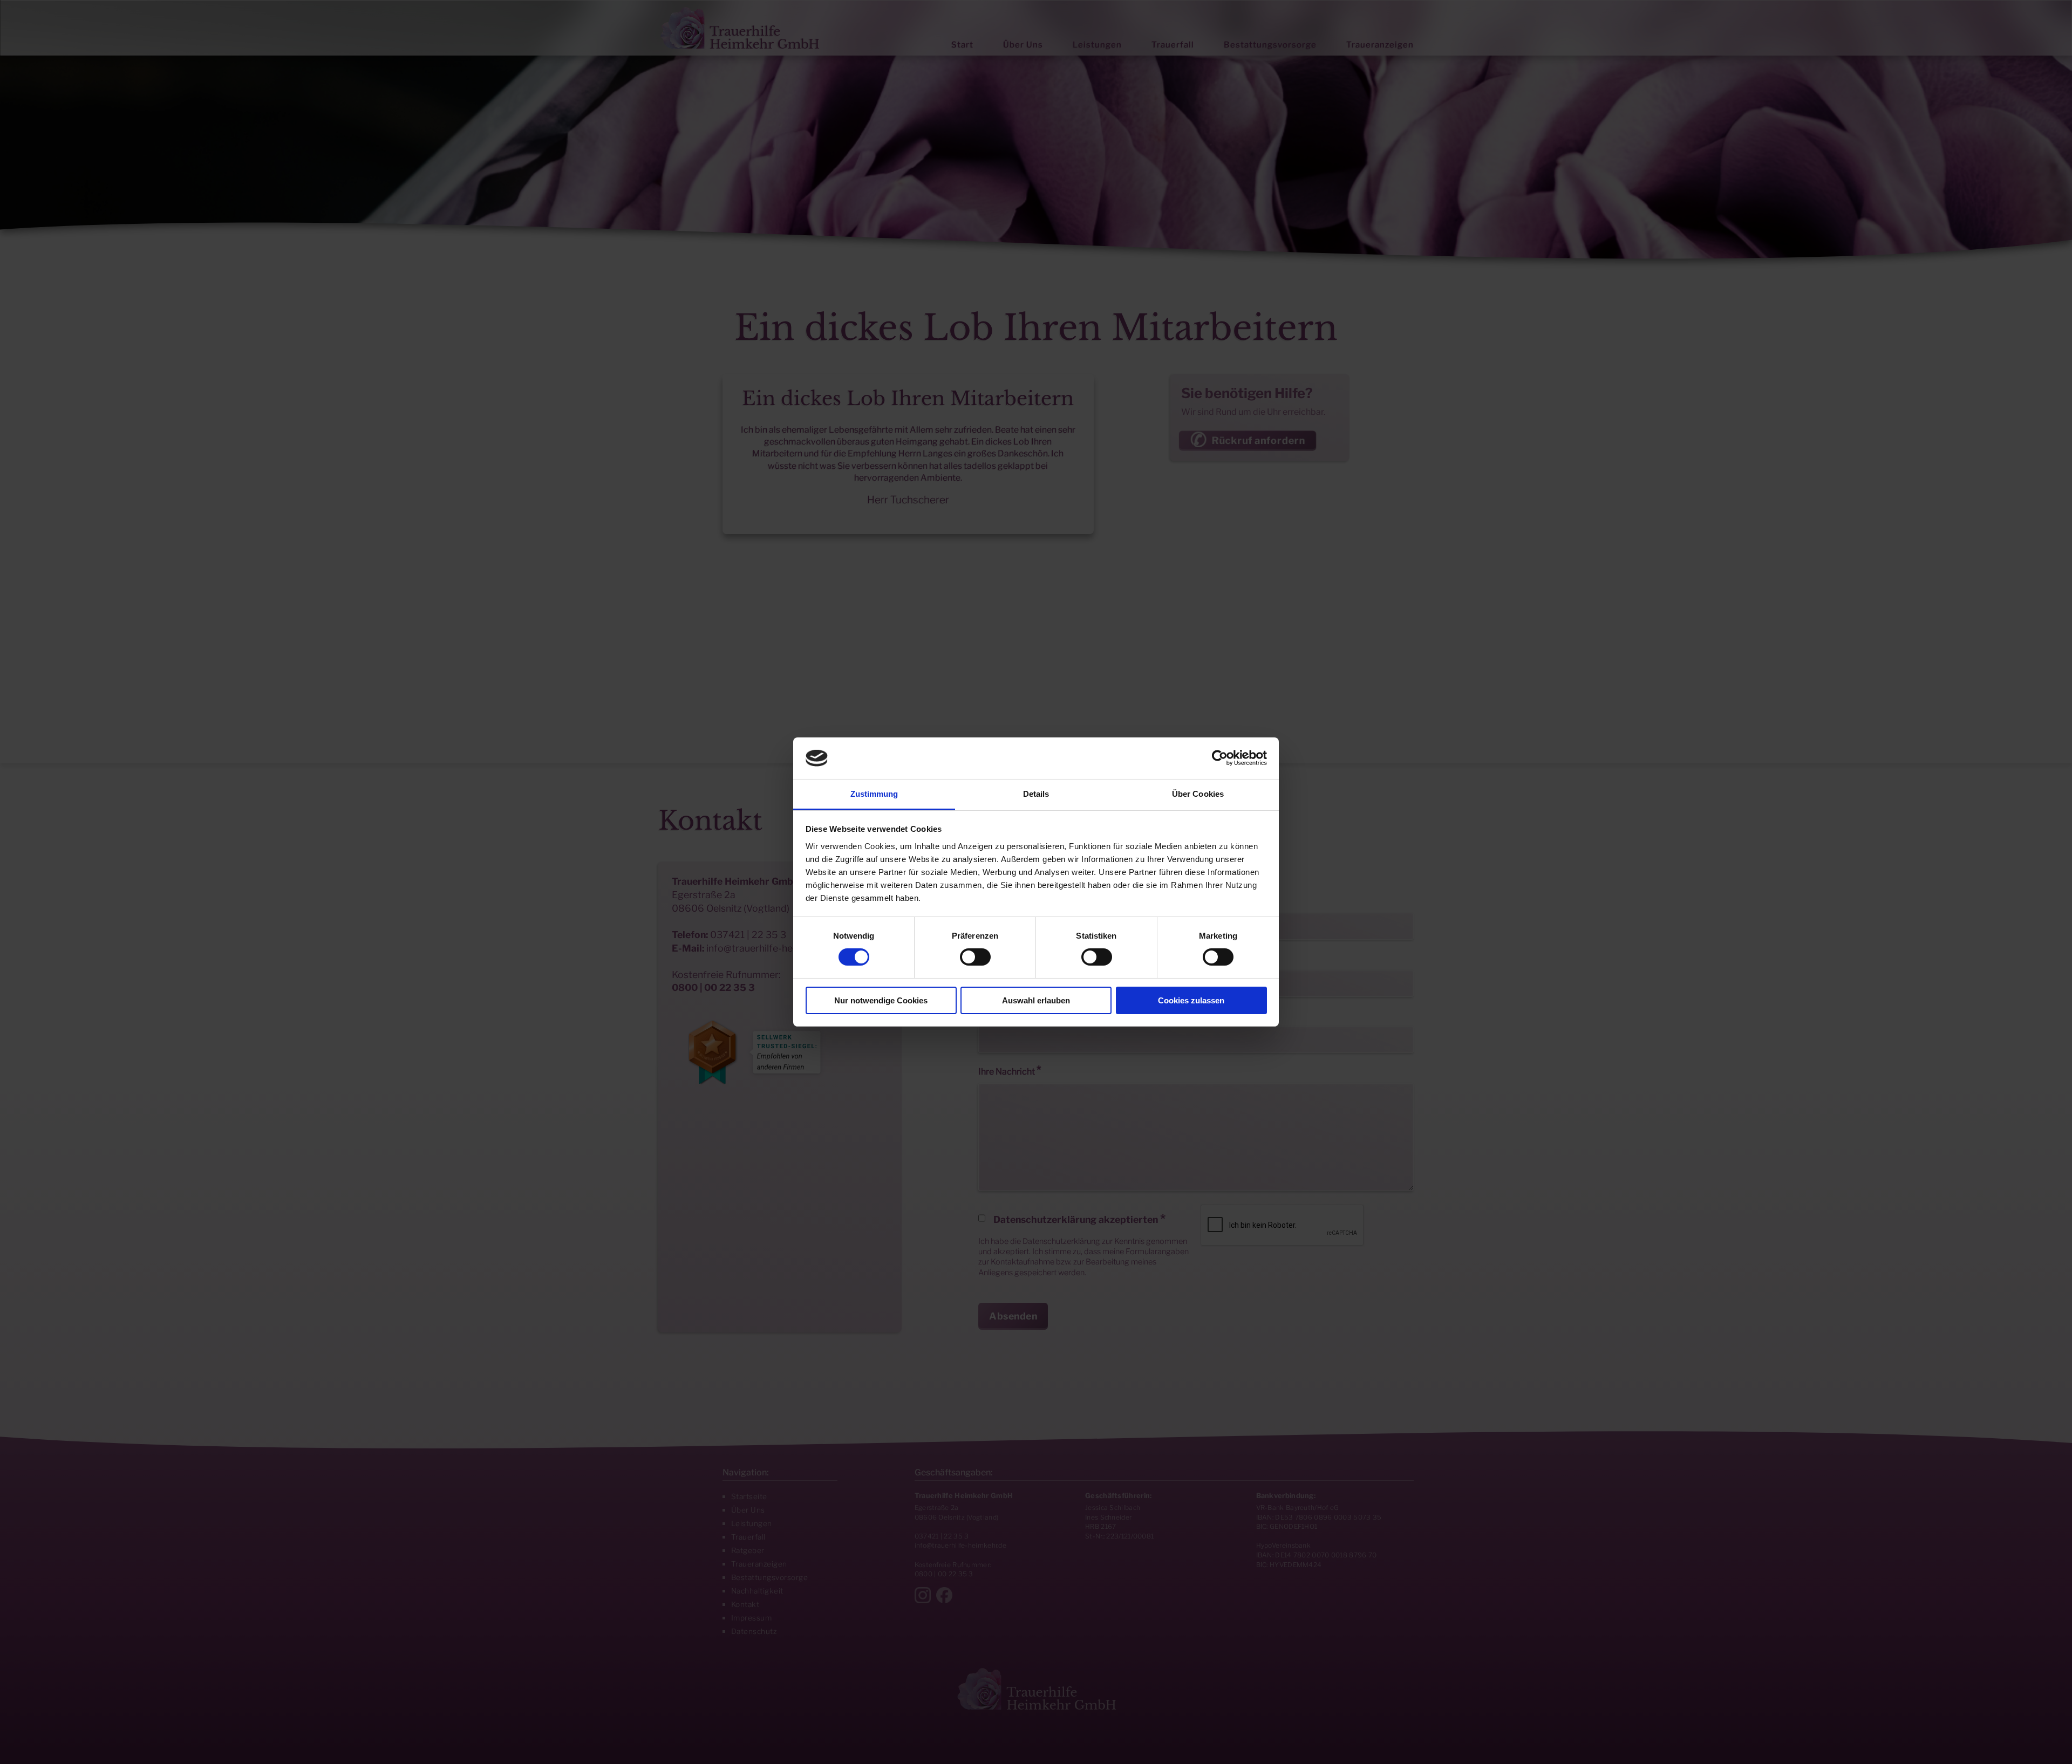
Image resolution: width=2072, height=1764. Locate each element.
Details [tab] (1036, 794)
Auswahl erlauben (1036, 1000)
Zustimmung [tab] (874, 794)
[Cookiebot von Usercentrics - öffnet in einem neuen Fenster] (1220, 758)
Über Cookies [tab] (1198, 794)
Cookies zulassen (1191, 1000)
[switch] (975, 957)
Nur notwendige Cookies (881, 1000)
